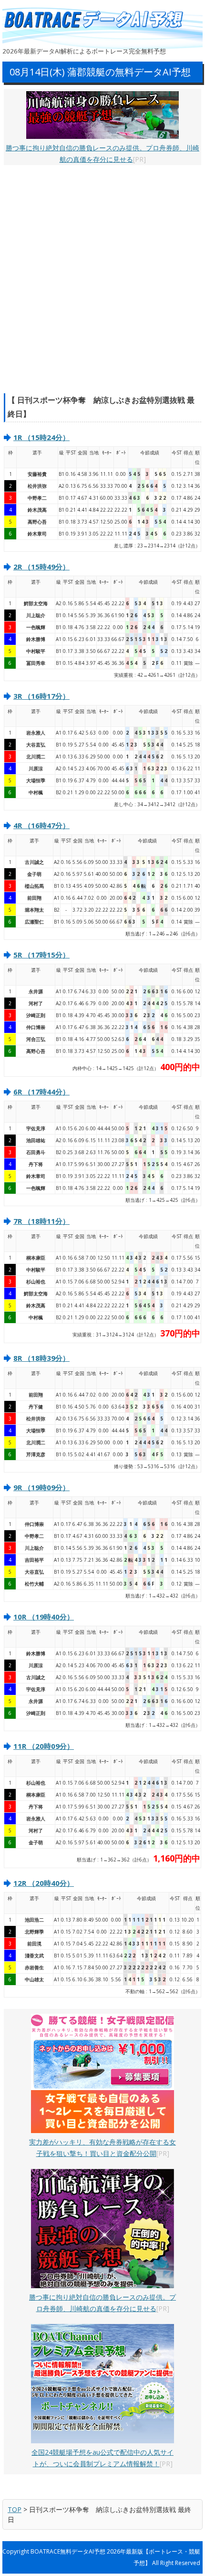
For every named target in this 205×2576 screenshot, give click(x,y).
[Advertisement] (102, 279)
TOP (15, 2509)
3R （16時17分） (41, 696)
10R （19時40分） (44, 1617)
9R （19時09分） (41, 1487)
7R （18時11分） (41, 1221)
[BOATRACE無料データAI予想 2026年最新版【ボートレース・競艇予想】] (98, 20)
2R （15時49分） (41, 567)
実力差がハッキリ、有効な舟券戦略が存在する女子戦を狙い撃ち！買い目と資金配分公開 (102, 2148)
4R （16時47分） (41, 825)
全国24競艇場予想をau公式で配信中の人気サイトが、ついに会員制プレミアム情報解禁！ (102, 2458)
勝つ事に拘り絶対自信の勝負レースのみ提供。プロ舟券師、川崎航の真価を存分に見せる (102, 153)
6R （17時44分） (41, 1092)
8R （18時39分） (41, 1358)
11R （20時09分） (44, 1746)
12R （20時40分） (44, 1883)
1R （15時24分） (41, 437)
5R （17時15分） (41, 955)
